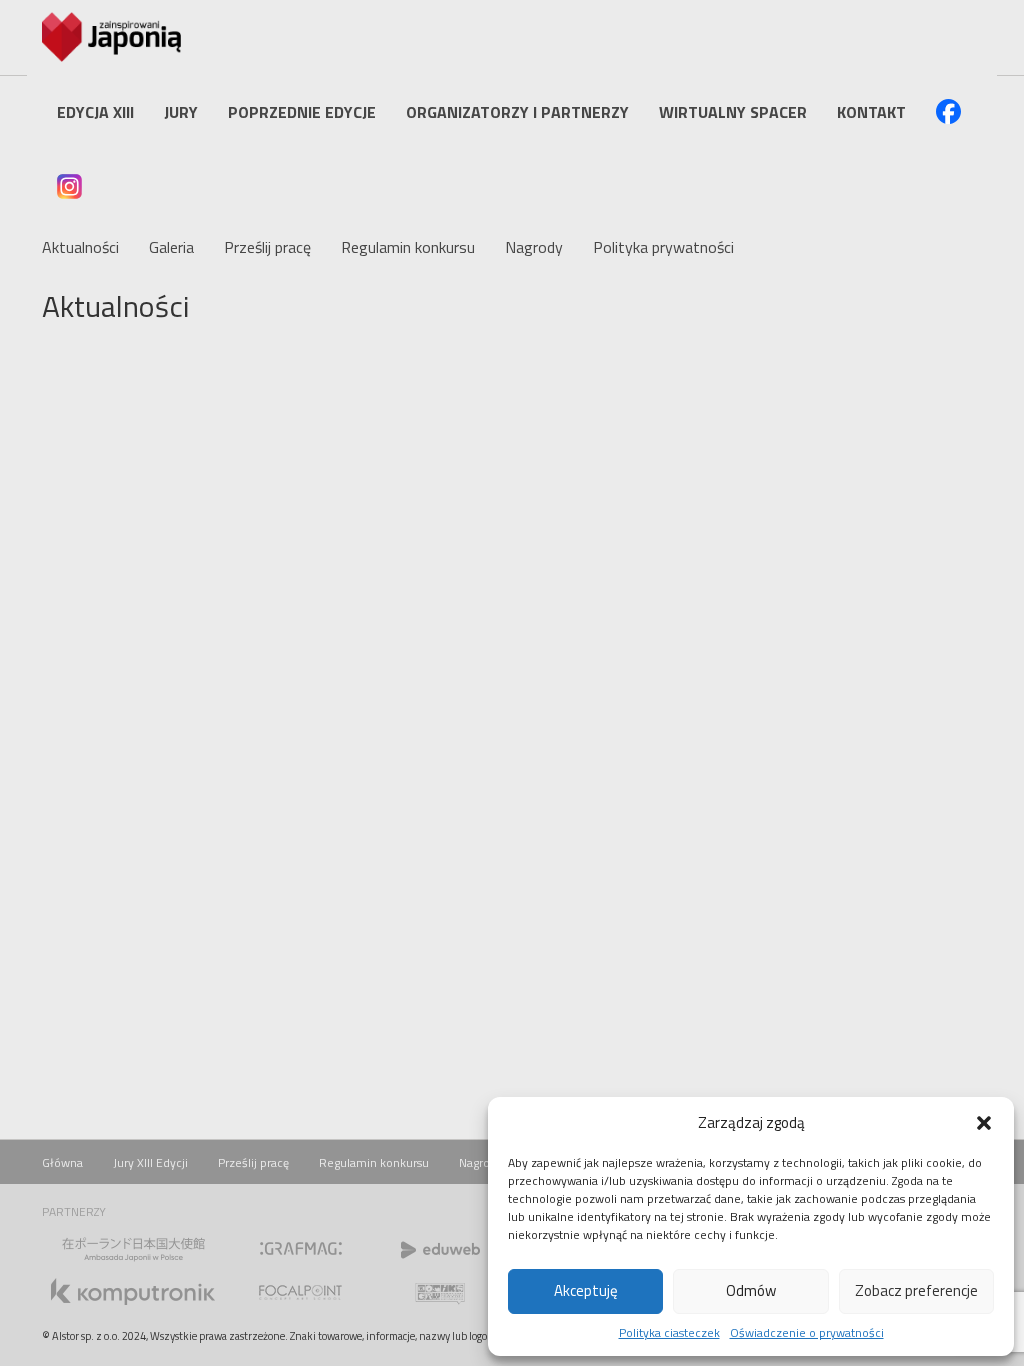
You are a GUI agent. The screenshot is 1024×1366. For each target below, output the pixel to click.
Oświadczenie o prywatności (807, 1332)
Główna (62, 1162)
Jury (181, 112)
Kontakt (871, 112)
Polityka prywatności (663, 247)
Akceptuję (586, 1290)
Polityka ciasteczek (669, 1332)
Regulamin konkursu (408, 247)
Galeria (171, 247)
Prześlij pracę (267, 247)
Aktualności (80, 247)
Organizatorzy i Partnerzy (517, 112)
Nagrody (534, 247)
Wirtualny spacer (733, 112)
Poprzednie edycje (302, 112)
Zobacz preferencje (916, 1290)
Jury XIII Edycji (150, 1162)
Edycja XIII (95, 112)
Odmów (751, 1290)
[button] (984, 1123)
